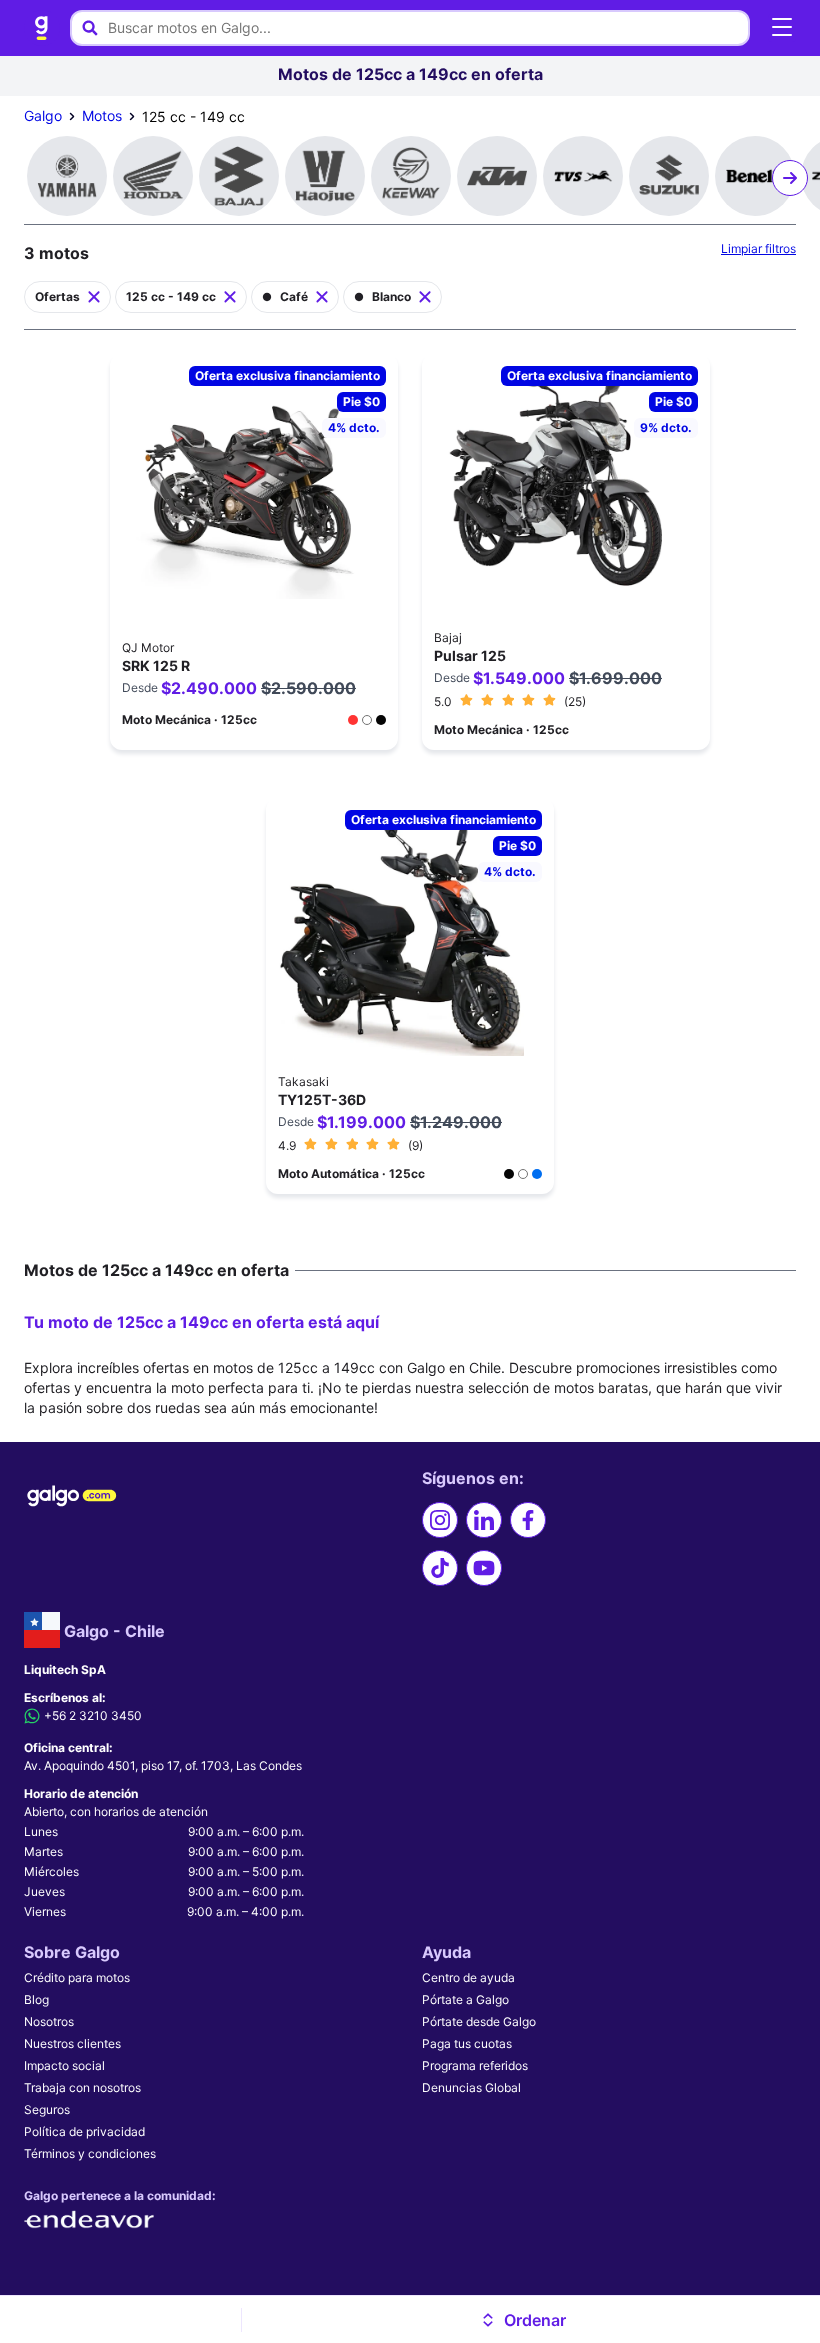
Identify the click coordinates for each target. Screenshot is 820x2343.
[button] (523, 2320)
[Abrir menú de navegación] (782, 28)
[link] (42, 28)
